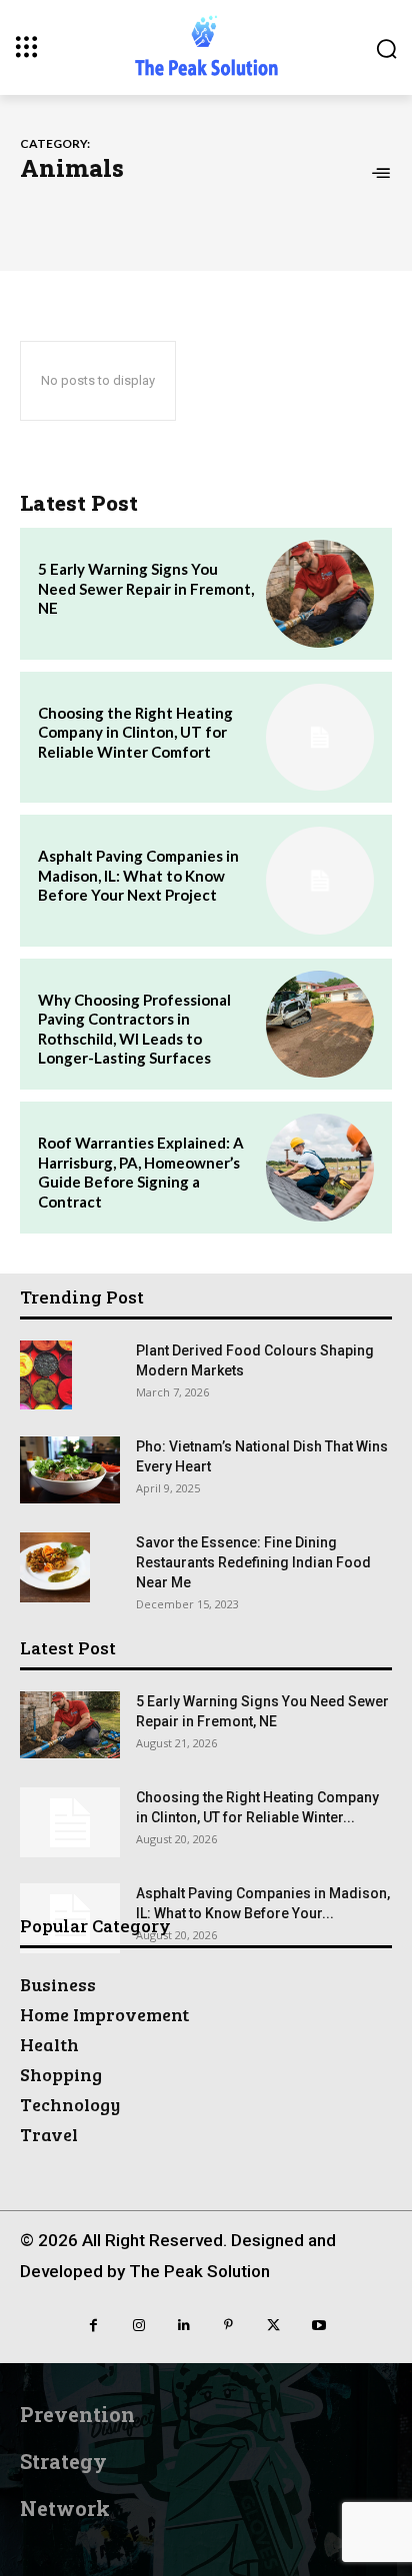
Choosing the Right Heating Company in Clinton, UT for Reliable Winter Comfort (135, 732)
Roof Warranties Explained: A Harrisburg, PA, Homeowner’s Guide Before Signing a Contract (141, 1172)
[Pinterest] (228, 2326)
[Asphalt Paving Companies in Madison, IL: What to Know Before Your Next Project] (320, 881)
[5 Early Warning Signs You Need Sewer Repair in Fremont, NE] (320, 594)
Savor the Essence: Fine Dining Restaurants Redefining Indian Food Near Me (253, 1562)
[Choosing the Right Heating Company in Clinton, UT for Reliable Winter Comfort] (320, 738)
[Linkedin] (183, 2326)
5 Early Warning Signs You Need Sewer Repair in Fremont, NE (146, 588)
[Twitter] (273, 2326)
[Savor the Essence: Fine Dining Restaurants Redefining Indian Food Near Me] (55, 1567)
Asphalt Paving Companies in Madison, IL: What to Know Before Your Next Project (138, 875)
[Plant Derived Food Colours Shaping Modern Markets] (46, 1375)
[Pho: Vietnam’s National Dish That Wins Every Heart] (70, 1470)
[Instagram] (138, 2326)
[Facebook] (93, 2326)
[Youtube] (318, 2326)
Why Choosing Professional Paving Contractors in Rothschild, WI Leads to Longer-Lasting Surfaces (134, 1029)
